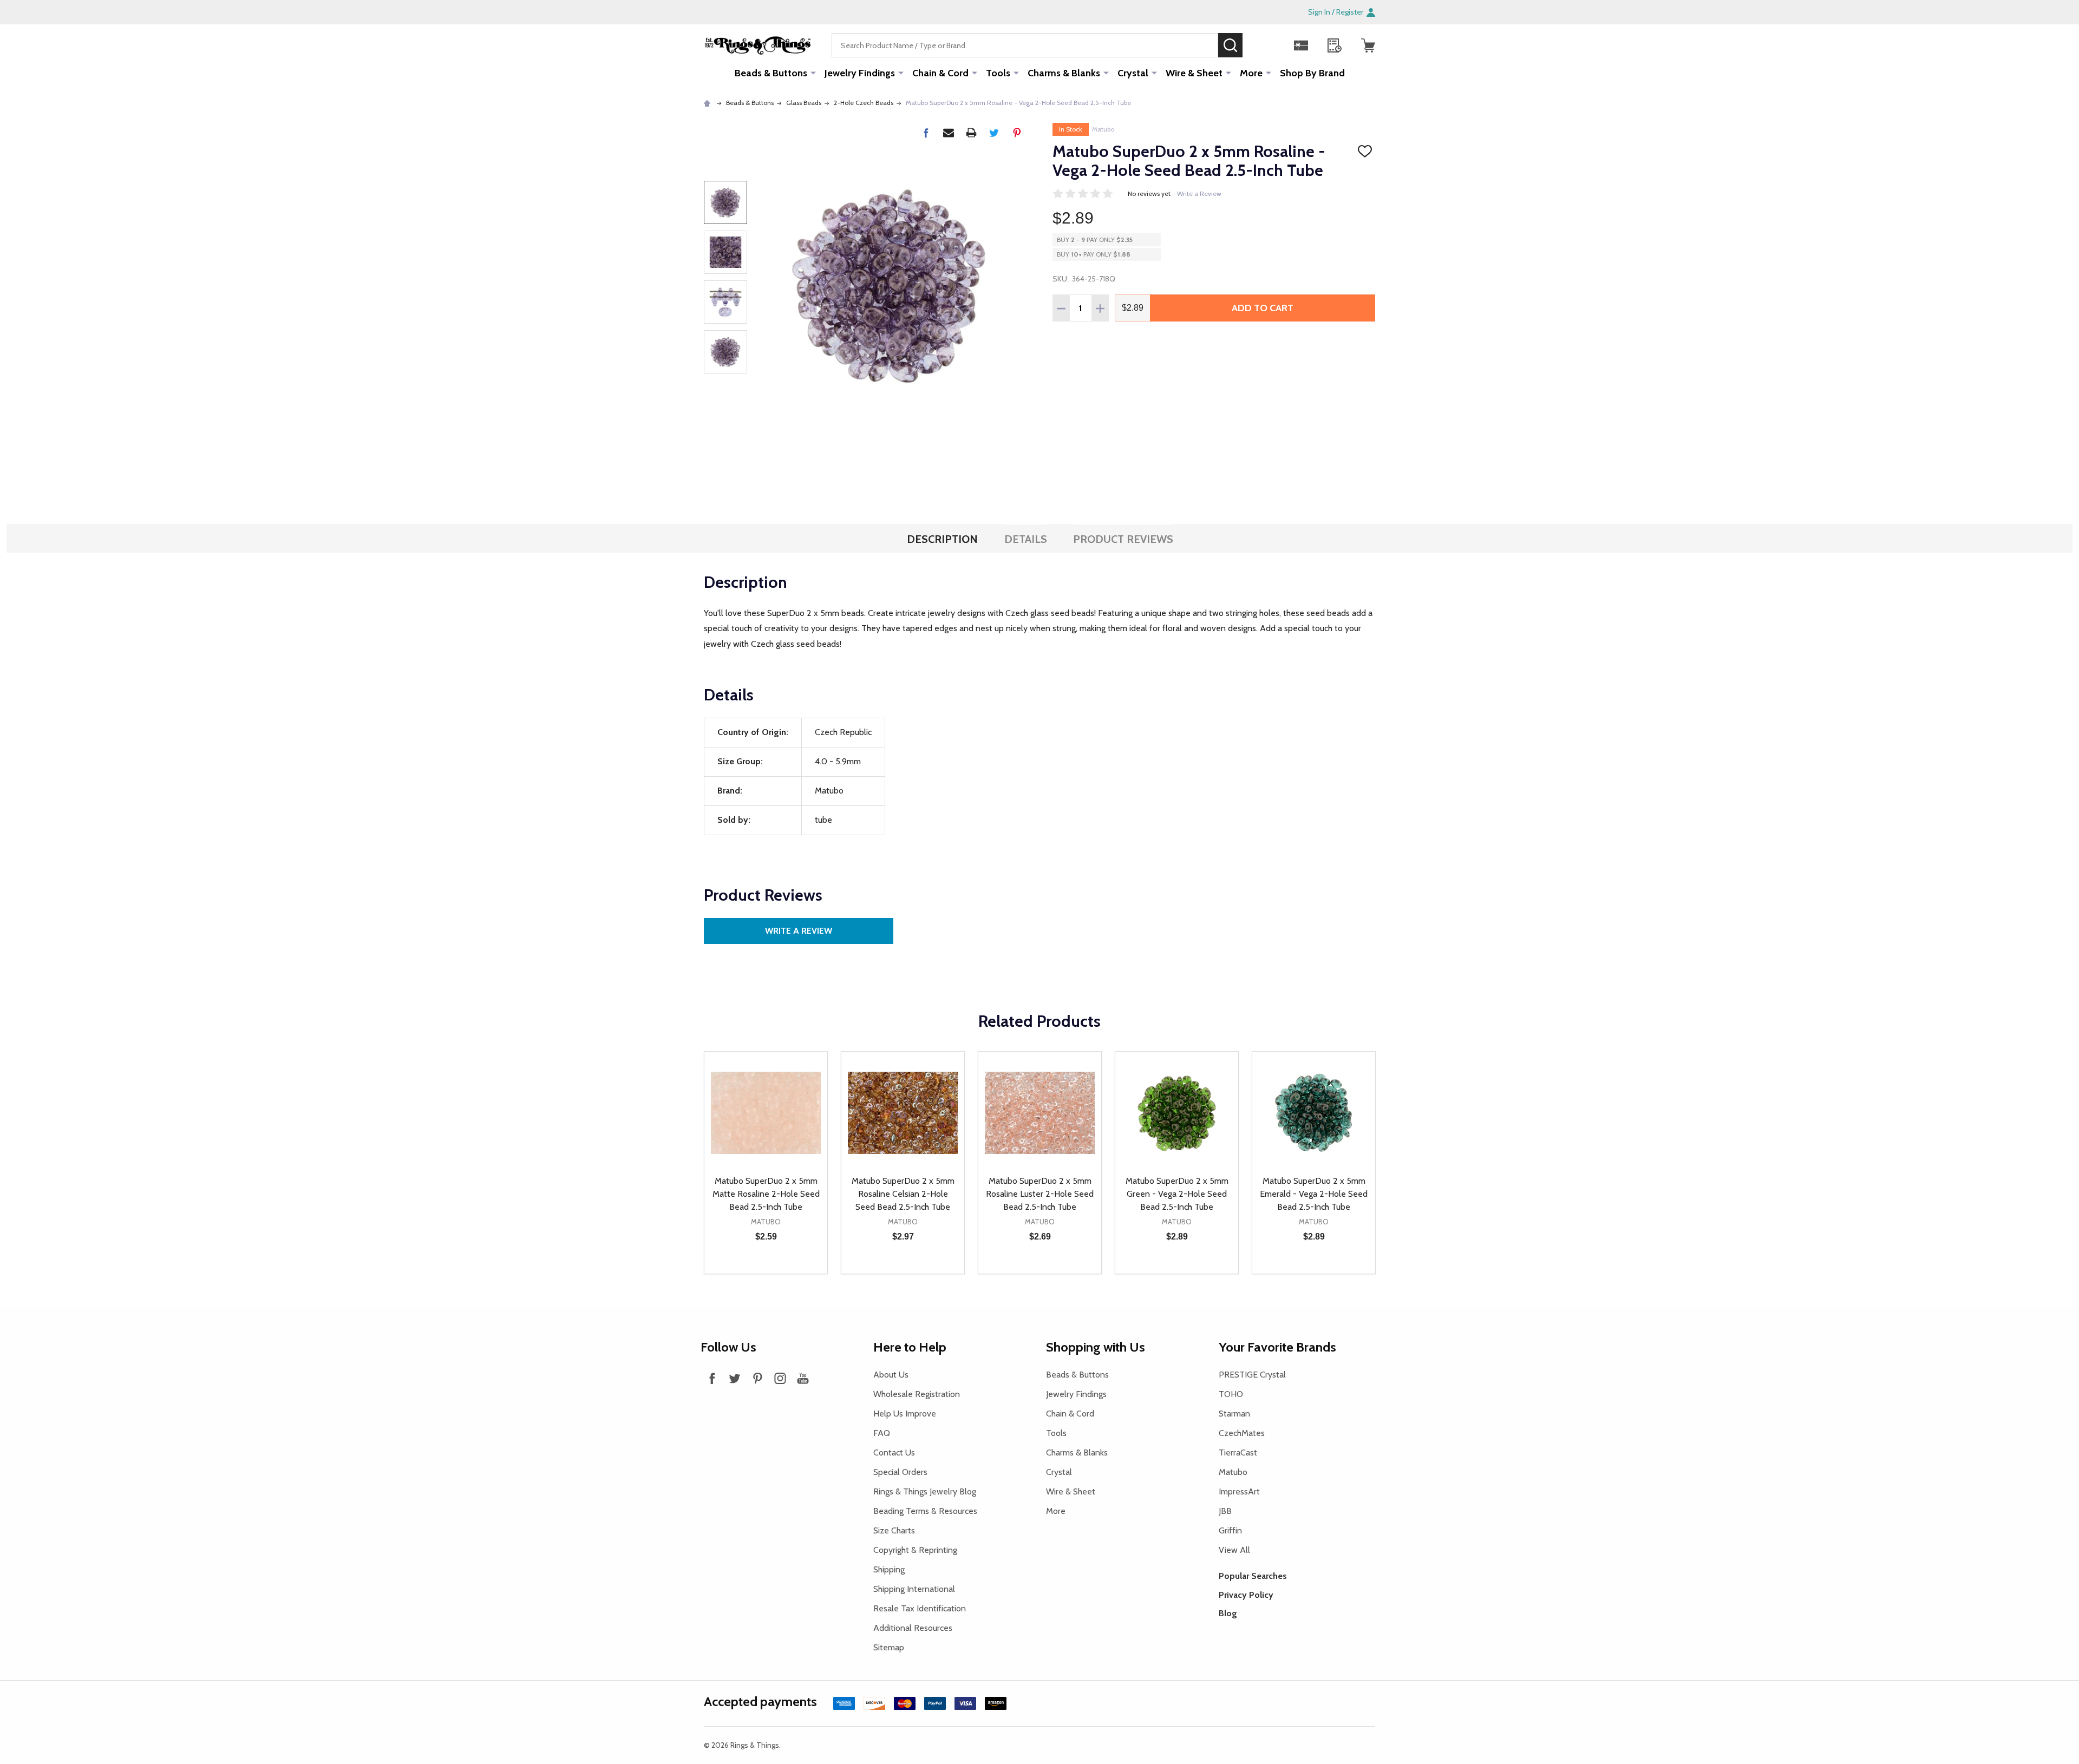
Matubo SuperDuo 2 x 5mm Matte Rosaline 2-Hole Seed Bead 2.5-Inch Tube (766, 1194)
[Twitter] (994, 133)
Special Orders (900, 1472)
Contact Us (894, 1452)
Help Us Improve (905, 1414)
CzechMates (1242, 1433)
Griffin (1230, 1530)
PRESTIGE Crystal (1252, 1375)
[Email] (949, 133)
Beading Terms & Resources (925, 1511)
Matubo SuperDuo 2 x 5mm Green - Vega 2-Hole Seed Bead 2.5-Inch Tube (1177, 1194)
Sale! (1259, 45)
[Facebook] (926, 133)
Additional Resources (913, 1628)
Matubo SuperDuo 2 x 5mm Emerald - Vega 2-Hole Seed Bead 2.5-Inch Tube (1314, 1194)
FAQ (882, 1433)
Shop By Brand (1312, 73)
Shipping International (914, 1589)
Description (942, 539)
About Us (891, 1375)
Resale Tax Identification (920, 1608)
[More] (813, 73)
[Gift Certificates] (1301, 45)
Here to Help (910, 1347)
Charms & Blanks (1064, 73)
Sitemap (889, 1647)
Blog (1228, 1613)
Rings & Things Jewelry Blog (925, 1491)
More (1251, 73)
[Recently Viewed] (1335, 45)
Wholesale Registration (917, 1394)
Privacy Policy (1246, 1595)
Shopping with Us (1096, 1347)
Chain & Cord (940, 73)
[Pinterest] (1017, 133)
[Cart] (1368, 45)
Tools (998, 73)
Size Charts (894, 1530)
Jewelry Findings (860, 73)
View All (1234, 1550)
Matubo (1103, 129)
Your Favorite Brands (1277, 1347)
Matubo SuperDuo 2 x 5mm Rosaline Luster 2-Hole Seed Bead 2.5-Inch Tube (1040, 1194)
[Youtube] (803, 1378)
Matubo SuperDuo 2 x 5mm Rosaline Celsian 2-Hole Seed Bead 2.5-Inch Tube (903, 1194)
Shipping (889, 1569)
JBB (1225, 1511)
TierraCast (1238, 1452)
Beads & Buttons (771, 73)
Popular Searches (1253, 1576)
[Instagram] (780, 1378)
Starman (1234, 1414)
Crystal (1133, 73)
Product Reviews (1123, 539)
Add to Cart (1263, 308)
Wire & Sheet (1194, 73)
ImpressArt (1239, 1491)
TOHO (1231, 1394)
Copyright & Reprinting (915, 1550)
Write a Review (1199, 194)
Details (1026, 539)
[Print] (971, 133)
